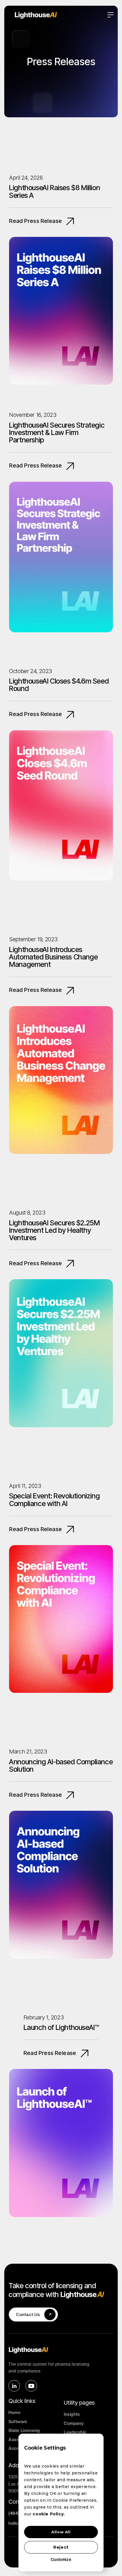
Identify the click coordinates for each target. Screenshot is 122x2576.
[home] (61, 15)
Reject (61, 2547)
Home (14, 2413)
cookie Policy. (49, 2514)
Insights (72, 2414)
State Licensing (24, 2431)
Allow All (61, 2532)
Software (18, 2422)
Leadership (75, 2432)
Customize (61, 2559)
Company (74, 2423)
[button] (111, 15)
